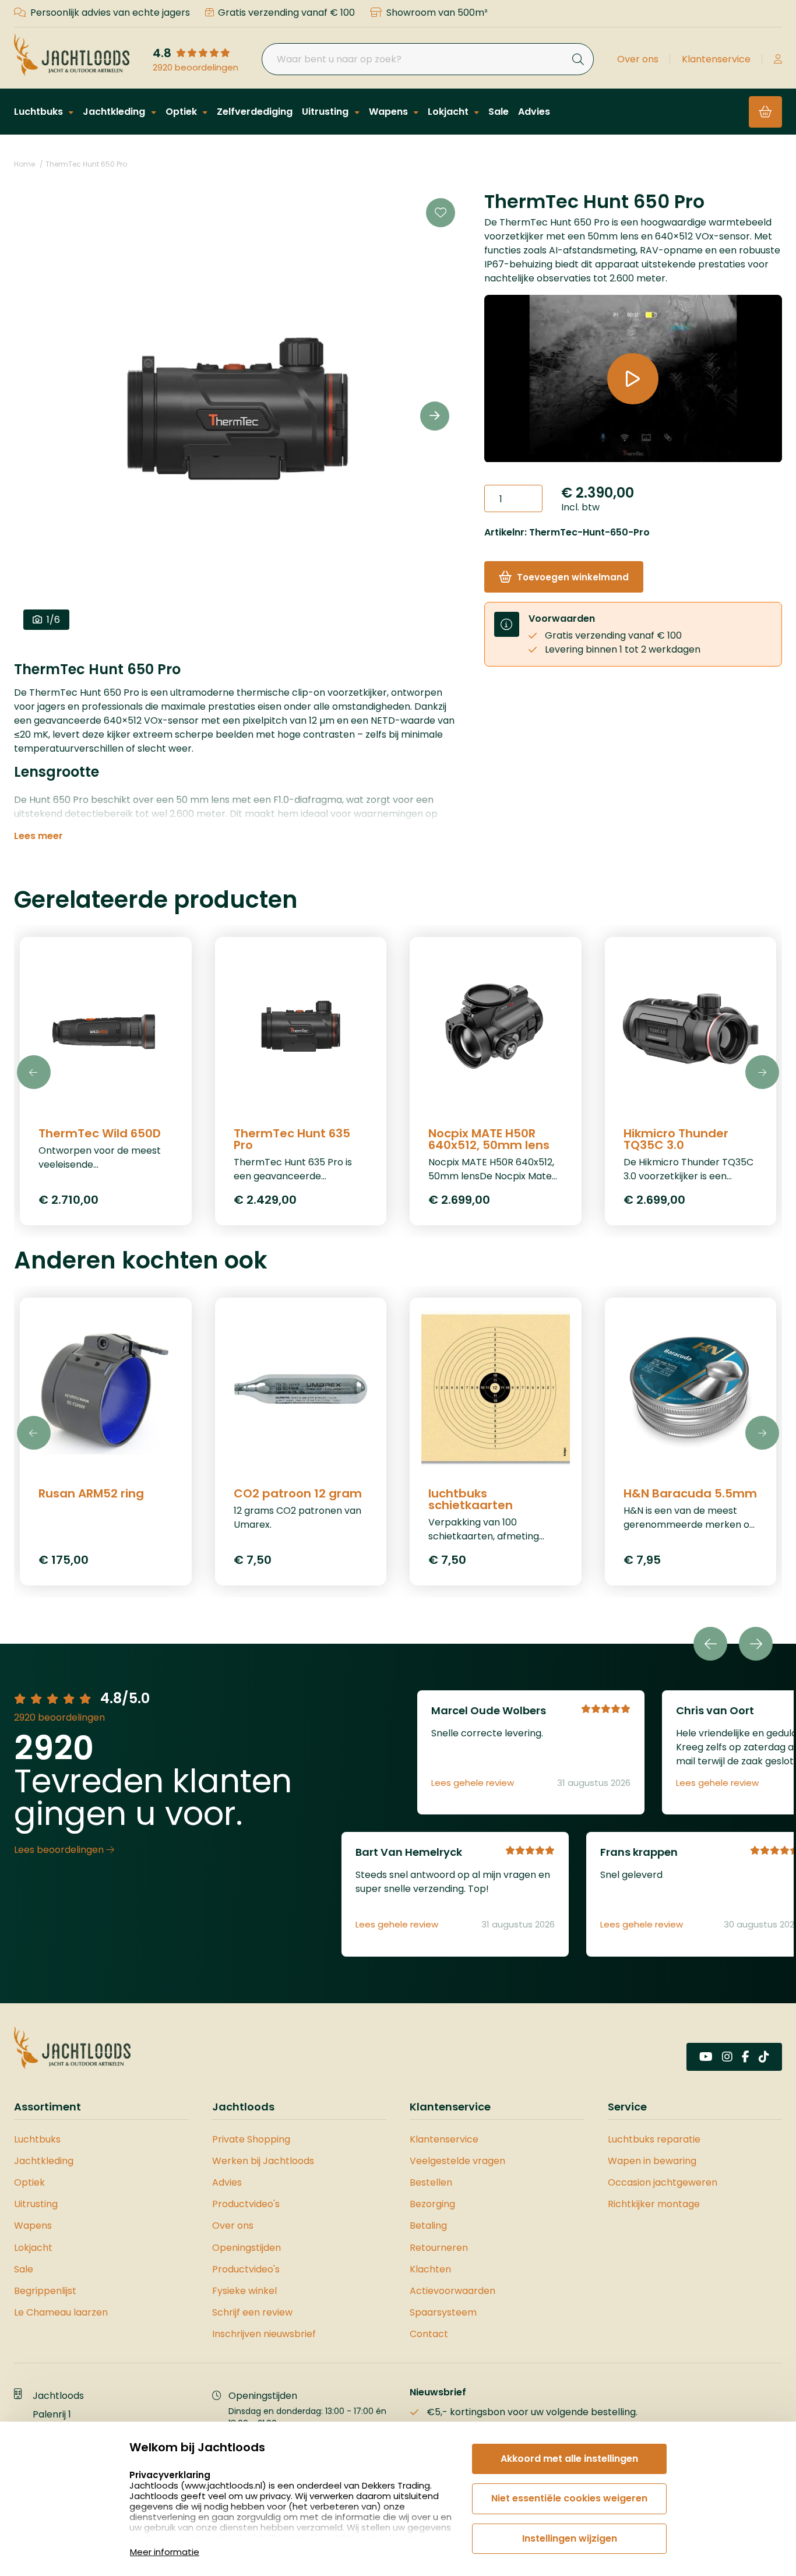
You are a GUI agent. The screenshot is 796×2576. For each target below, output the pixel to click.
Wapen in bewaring (652, 2161)
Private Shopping (251, 2139)
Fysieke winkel (244, 2291)
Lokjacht (449, 112)
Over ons (638, 59)
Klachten (430, 2269)
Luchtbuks (40, 112)
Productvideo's (246, 2204)
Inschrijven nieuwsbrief (264, 2334)
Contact (429, 2334)
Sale (499, 112)
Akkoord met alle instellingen (569, 2459)
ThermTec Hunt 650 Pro (86, 164)
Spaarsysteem (443, 2312)
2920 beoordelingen (196, 68)
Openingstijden (246, 2248)
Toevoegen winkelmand (573, 577)
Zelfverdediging (255, 112)
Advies (534, 112)
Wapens (390, 112)
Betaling (428, 2226)
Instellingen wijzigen (570, 2538)
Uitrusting (326, 112)
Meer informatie (165, 2552)
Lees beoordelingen (60, 1850)
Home (24, 164)
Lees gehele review (473, 1783)
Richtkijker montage (654, 2204)
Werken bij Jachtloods (263, 2161)
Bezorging (432, 2204)
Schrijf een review (252, 2312)
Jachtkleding (115, 112)
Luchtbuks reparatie (654, 2139)
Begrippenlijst (45, 2291)
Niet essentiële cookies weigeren (569, 2498)
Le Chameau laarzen (61, 2312)
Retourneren (439, 2248)
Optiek (182, 112)
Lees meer (38, 836)
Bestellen (431, 2182)
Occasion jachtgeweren (663, 2182)
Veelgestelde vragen (457, 2161)
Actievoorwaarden (452, 2291)
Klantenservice (716, 59)
